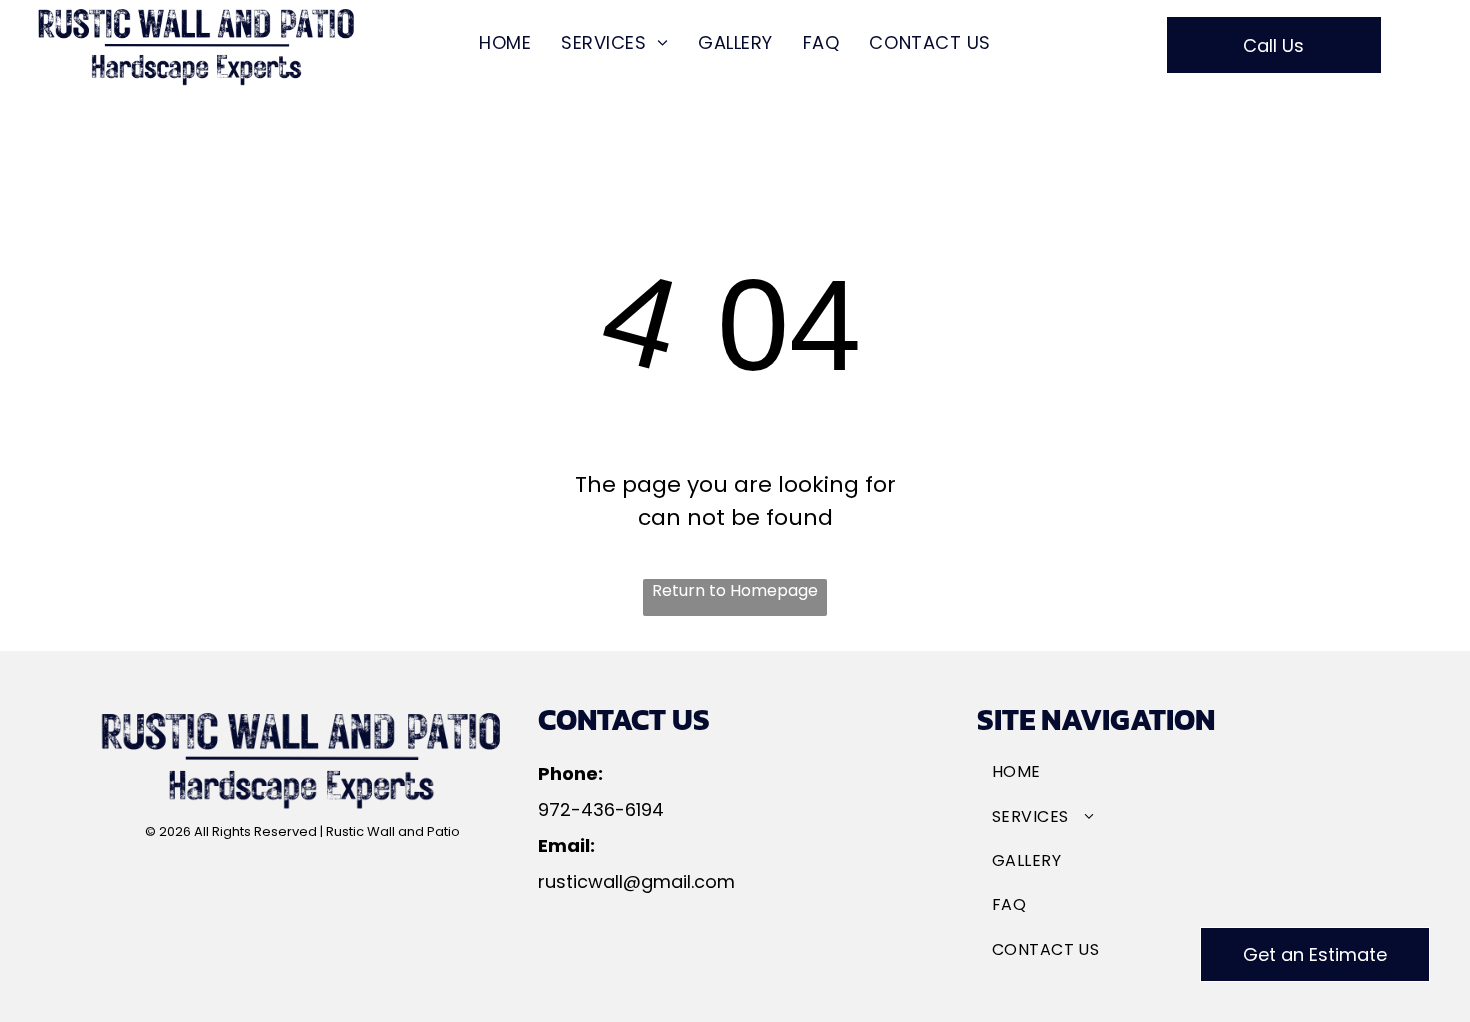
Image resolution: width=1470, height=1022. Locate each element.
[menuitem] (505, 43)
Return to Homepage (735, 590)
